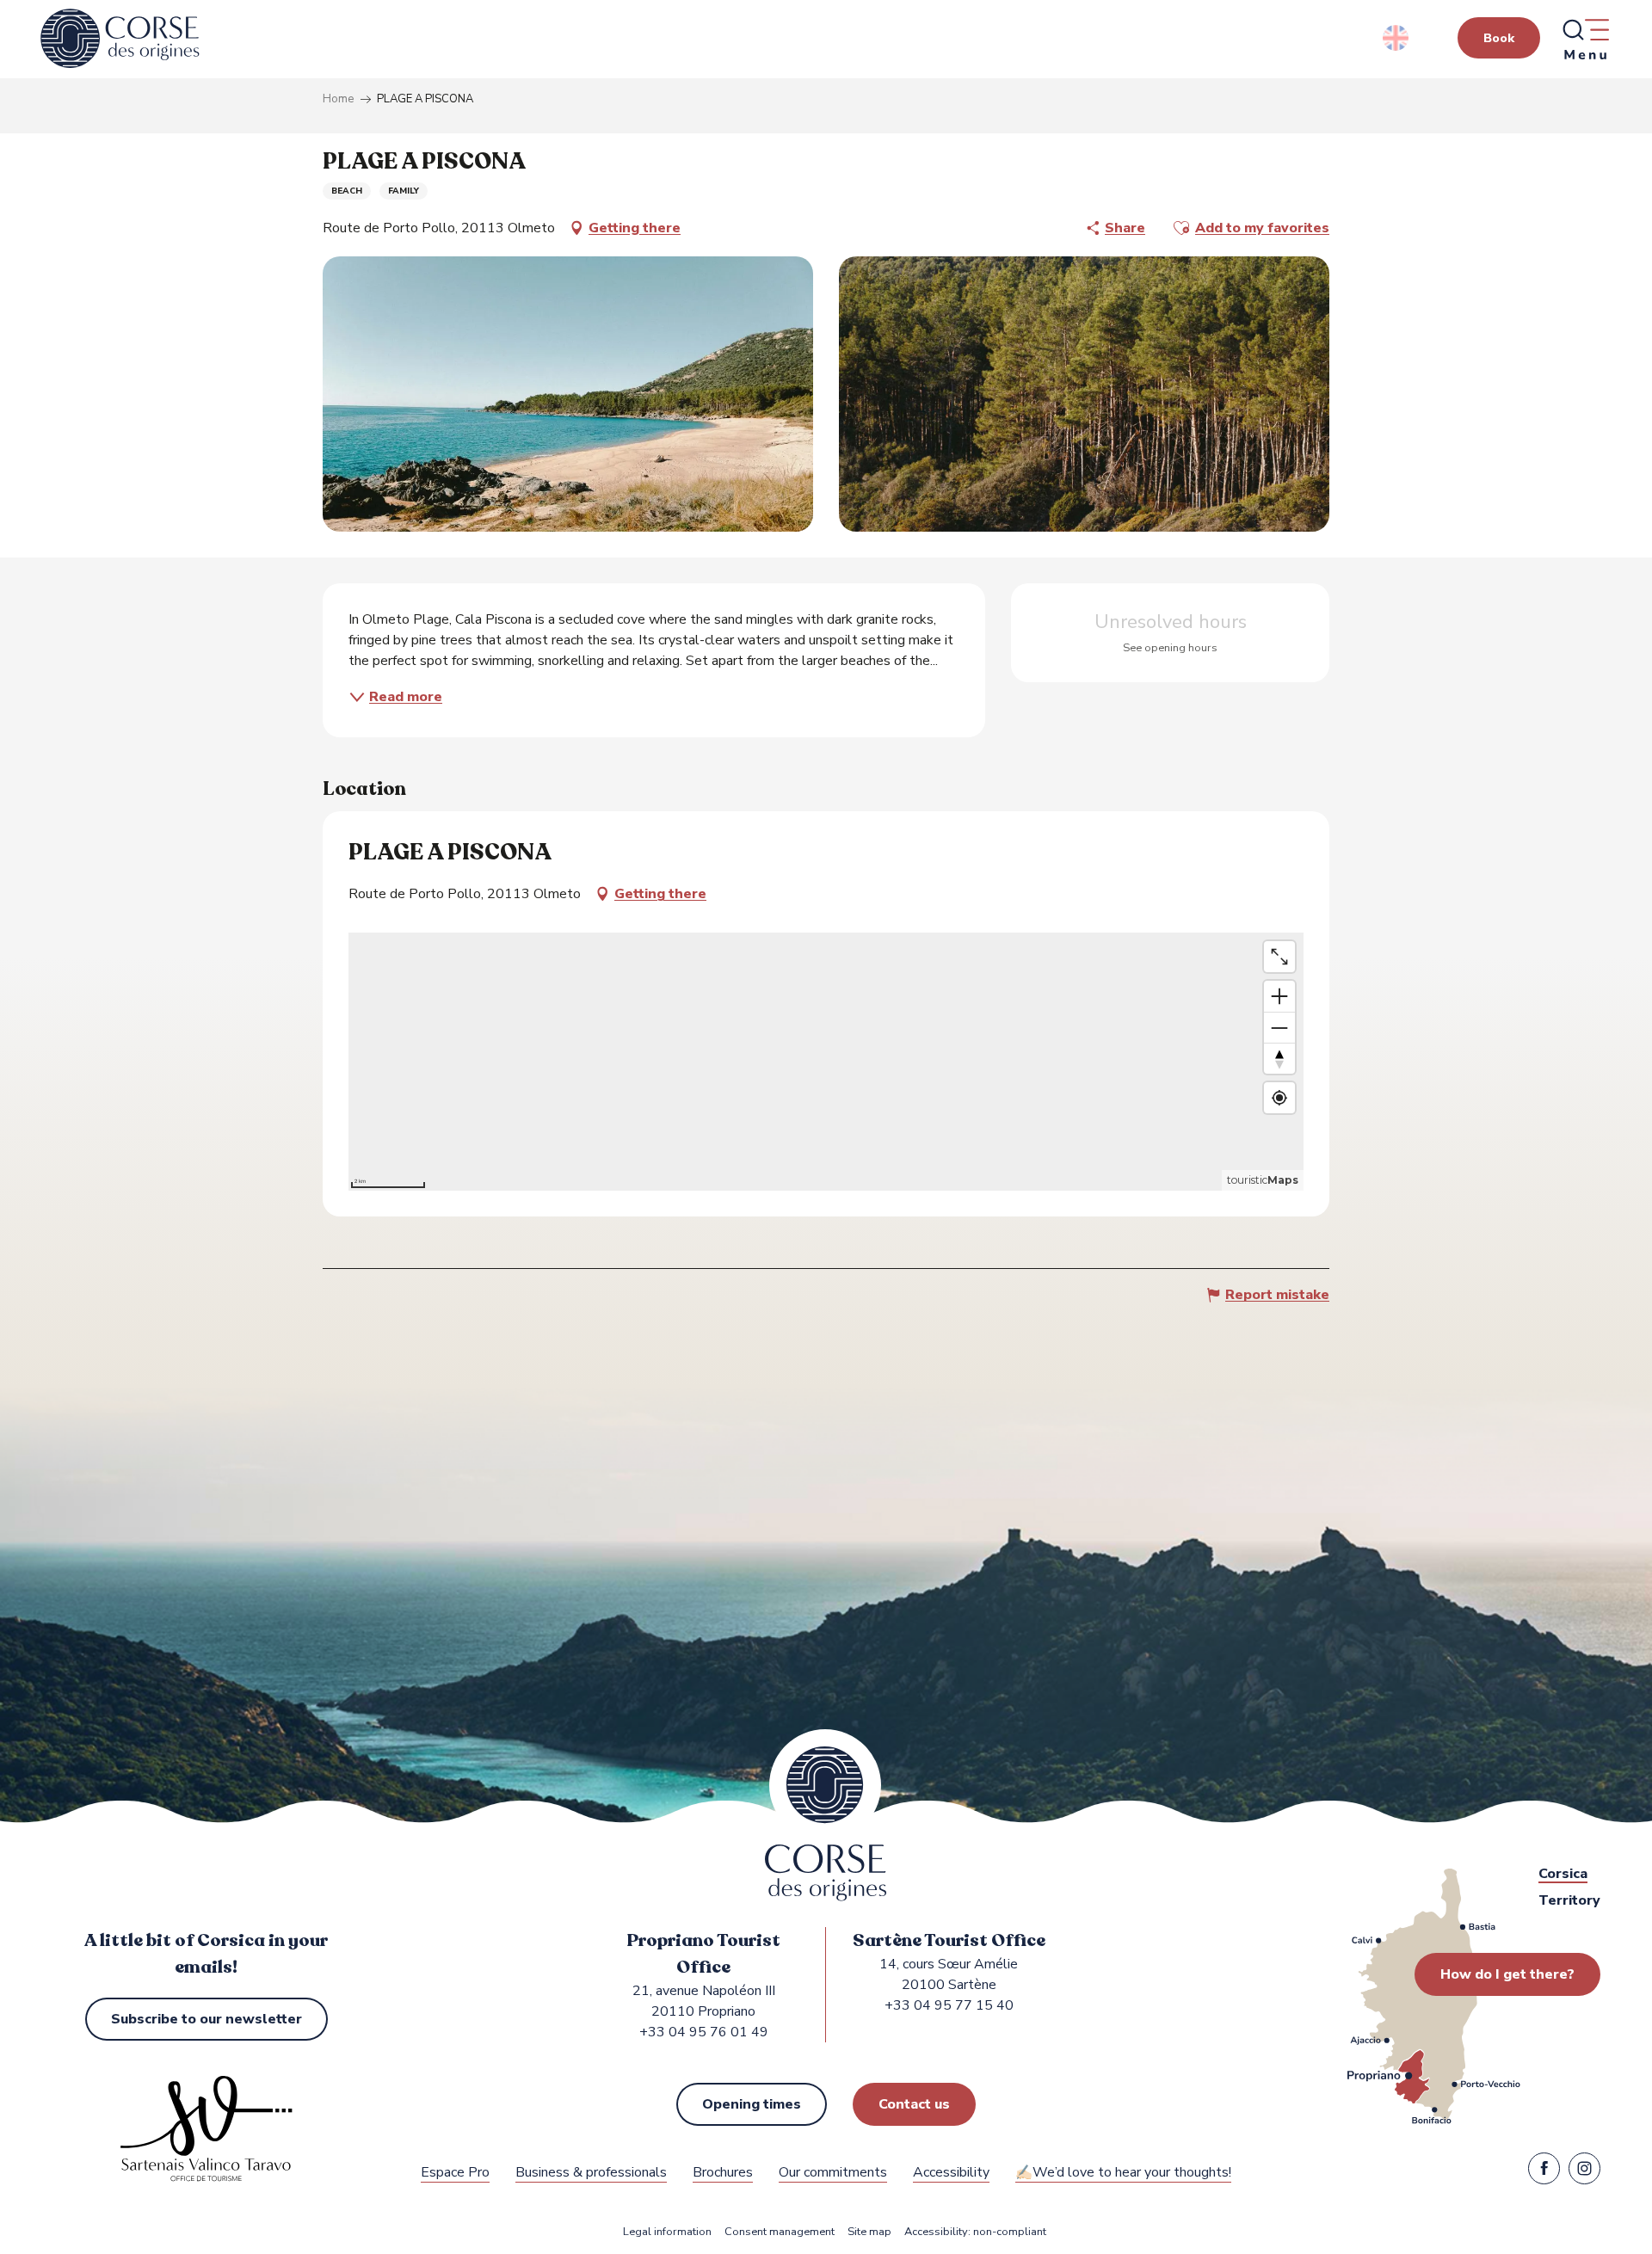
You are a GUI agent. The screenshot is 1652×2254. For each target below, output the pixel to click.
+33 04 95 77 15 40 (949, 2005)
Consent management (780, 2232)
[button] (1397, 38)
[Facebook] (1544, 2172)
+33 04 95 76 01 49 (704, 2032)
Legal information (667, 2232)
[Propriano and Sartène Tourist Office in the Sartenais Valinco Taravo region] (120, 39)
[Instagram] (1584, 2172)
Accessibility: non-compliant (975, 2232)
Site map (869, 2232)
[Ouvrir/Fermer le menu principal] (1585, 39)
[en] (1397, 38)
